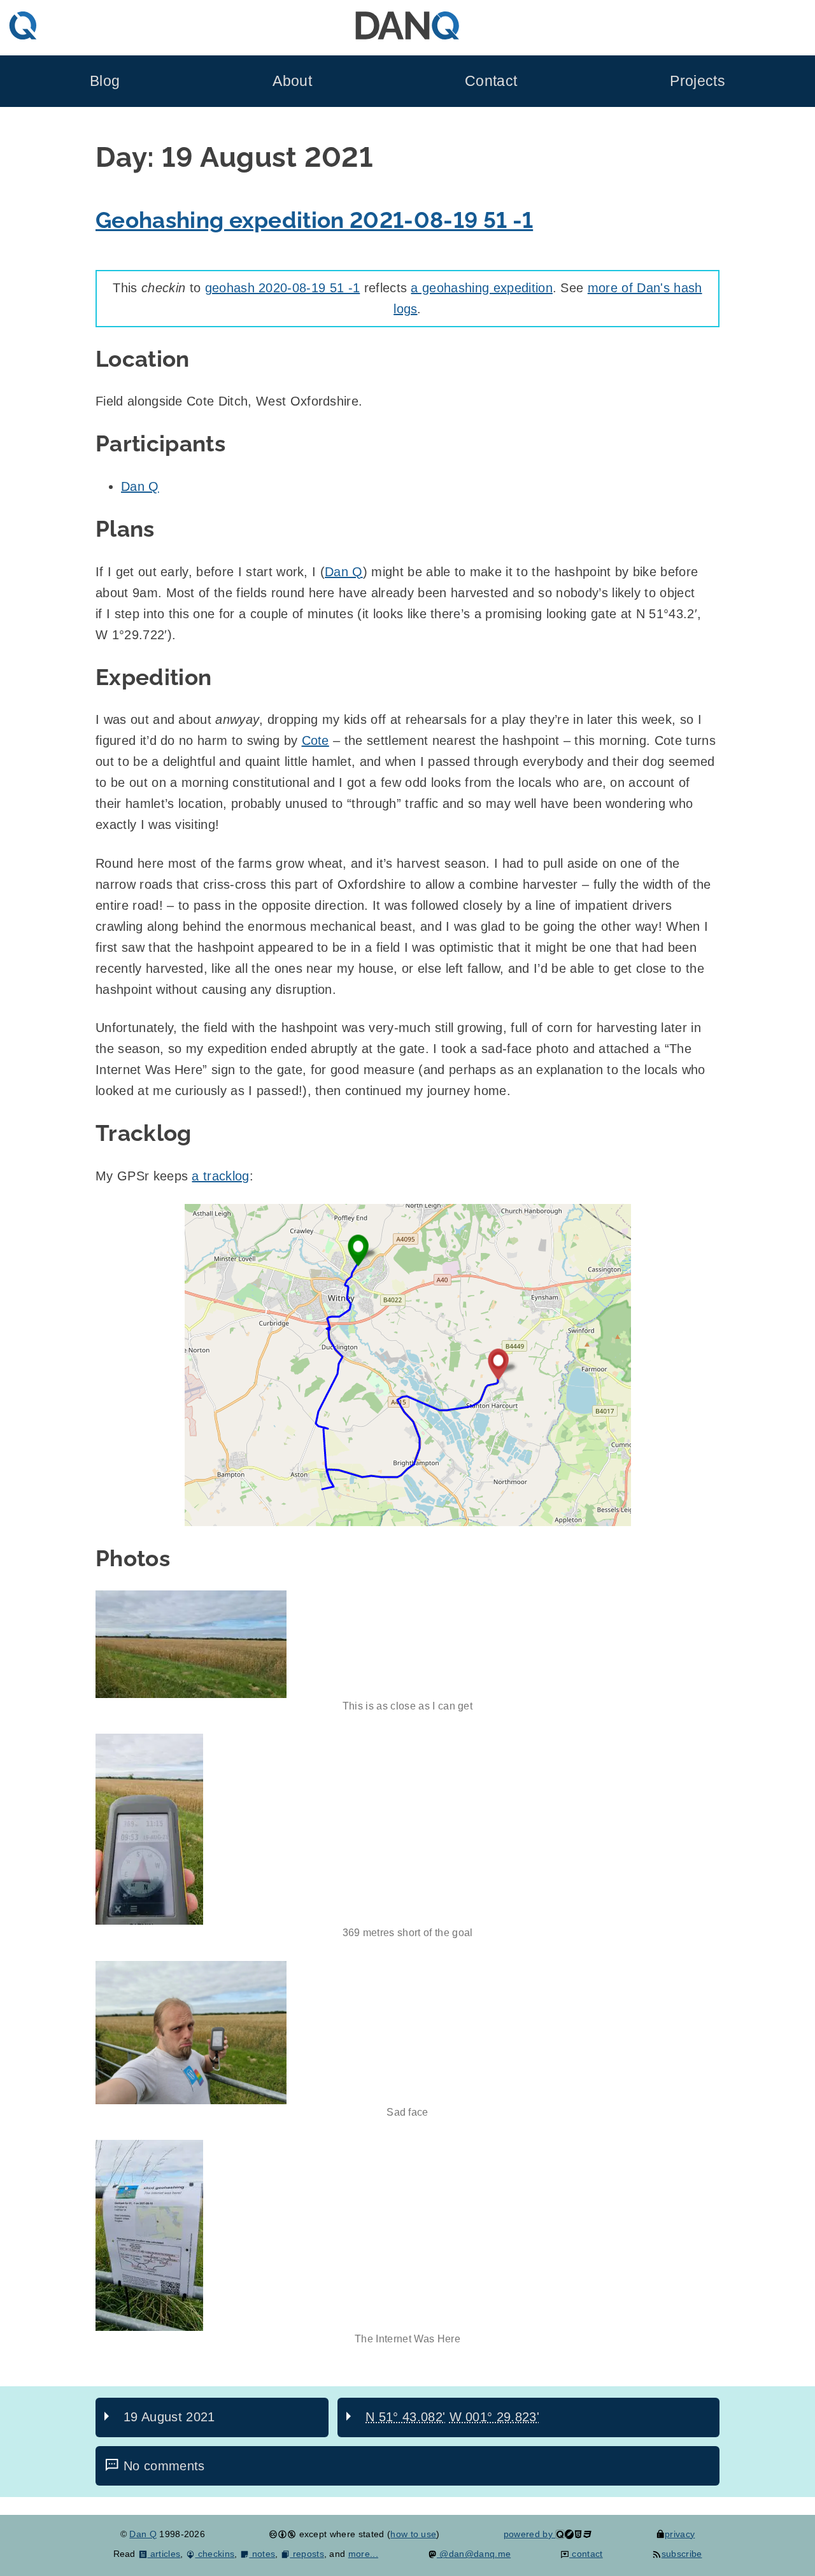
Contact (491, 81)
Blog (105, 81)
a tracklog (220, 1176)
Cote (315, 740)
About (292, 81)
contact (586, 2554)
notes (262, 2554)
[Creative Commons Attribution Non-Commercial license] (282, 2534)
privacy (680, 2534)
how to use (413, 2534)
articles (164, 2554)
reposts (307, 2554)
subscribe (682, 2554)
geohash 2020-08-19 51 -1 (283, 288)
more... (363, 2554)
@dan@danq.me (474, 2554)
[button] (407, 1365)
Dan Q (140, 486)
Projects (698, 81)
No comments (164, 2466)
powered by (530, 2534)
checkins (215, 2554)
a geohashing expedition (481, 288)
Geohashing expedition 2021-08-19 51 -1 (314, 220)
